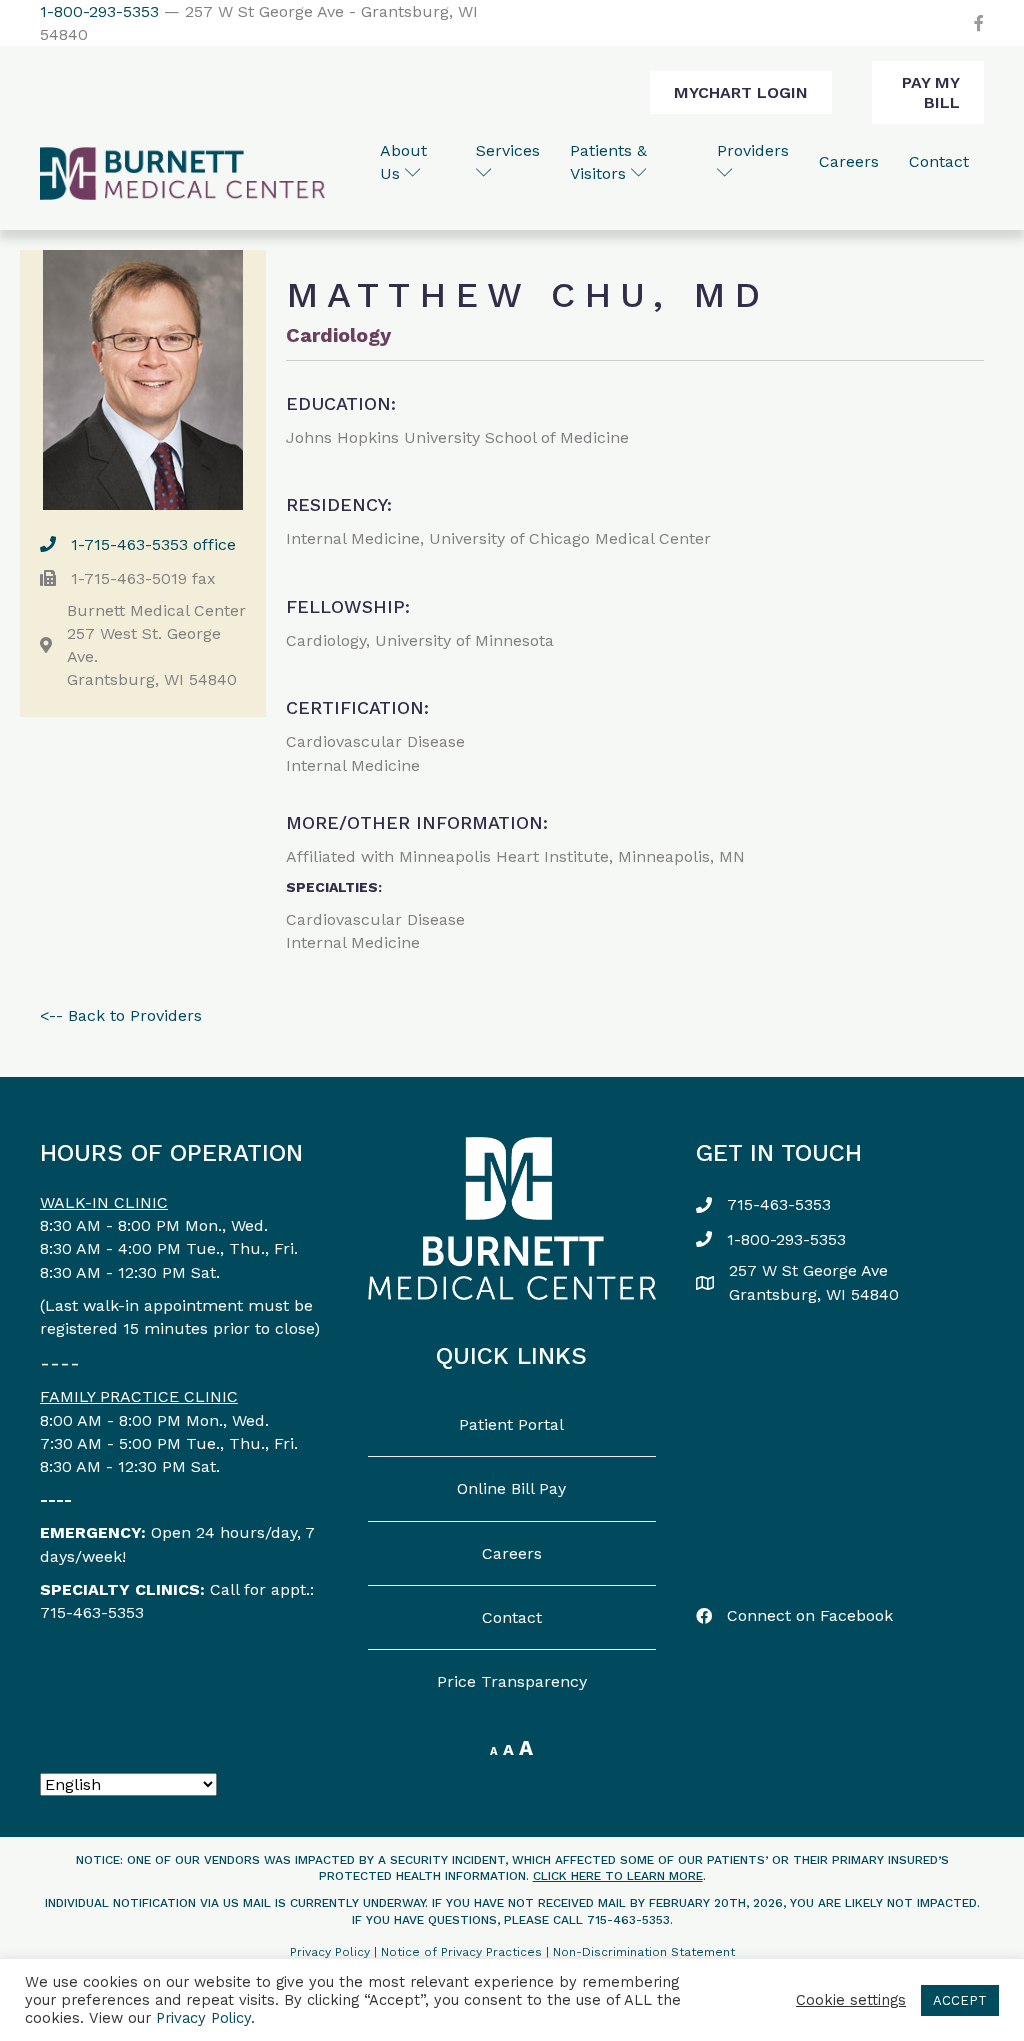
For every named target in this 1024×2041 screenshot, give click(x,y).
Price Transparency (512, 1681)
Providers (753, 150)
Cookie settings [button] (851, 2000)
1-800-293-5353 (99, 11)
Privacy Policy (330, 1952)
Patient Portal (511, 1424)
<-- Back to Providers (121, 1015)
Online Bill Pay (511, 1488)
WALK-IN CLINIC (104, 1202)
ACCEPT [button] (960, 2000)
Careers (849, 161)
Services (508, 150)
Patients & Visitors (608, 162)
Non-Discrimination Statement (644, 1952)
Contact (939, 161)
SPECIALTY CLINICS (120, 1589)
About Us (403, 162)
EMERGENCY (90, 1532)
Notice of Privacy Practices (461, 1952)
